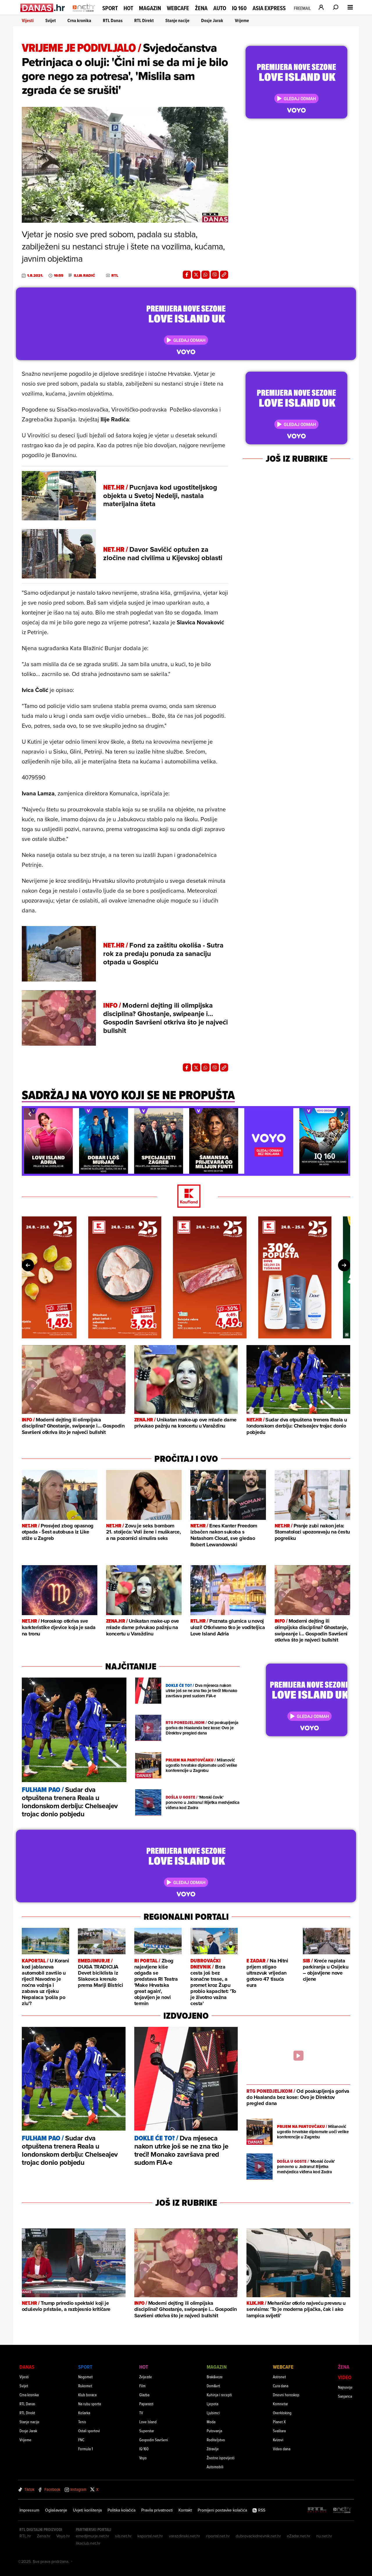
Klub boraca (87, 2395)
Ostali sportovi (89, 2431)
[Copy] (224, 275)
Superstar (147, 2431)
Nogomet (85, 2377)
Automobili (215, 2467)
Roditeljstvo (216, 2440)
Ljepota (212, 2404)
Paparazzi (146, 2404)
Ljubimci (213, 2413)
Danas (27, 2367)
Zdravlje (213, 2449)
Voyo (143, 2458)
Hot (128, 8)
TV (141, 2413)
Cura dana (281, 2386)
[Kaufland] (186, 1197)
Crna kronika (79, 20)
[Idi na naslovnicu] (84, 13)
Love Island (148, 2422)
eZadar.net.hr (299, 2536)
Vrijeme (242, 20)
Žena (201, 8)
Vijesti (28, 20)
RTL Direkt (144, 20)
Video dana (282, 2449)
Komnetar (280, 2404)
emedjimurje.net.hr (93, 2536)
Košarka (84, 2413)
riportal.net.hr (218, 2536)
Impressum (29, 2510)
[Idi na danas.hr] (43, 8)
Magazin (150, 8)
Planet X (279, 2422)
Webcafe (178, 8)
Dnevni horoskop (286, 2395)
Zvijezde (146, 2377)
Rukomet (85, 2386)
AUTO (220, 8)
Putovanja (214, 2431)
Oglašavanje (56, 2510)
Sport (110, 8)
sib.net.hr (123, 2536)
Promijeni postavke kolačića (222, 2510)
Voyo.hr (63, 2536)
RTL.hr (25, 2536)
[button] (30, 1114)
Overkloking (282, 2413)
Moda (211, 2422)
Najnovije (345, 2387)
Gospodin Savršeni (154, 2440)
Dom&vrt (213, 2386)
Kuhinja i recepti (219, 2395)
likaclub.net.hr (88, 2543)
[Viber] (215, 275)
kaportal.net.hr (150, 2536)
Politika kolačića (121, 2510)
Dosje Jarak (212, 20)
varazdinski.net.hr (185, 2536)
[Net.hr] (342, 2510)
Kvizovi (278, 2440)
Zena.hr (44, 2536)
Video (345, 2377)
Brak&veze (215, 2377)
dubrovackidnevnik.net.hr (258, 2536)
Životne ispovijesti (221, 2458)
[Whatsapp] (205, 275)
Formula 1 (85, 2449)
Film (142, 2386)
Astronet (279, 2377)
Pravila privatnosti (157, 2510)
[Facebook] (187, 275)
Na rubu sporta (90, 2404)
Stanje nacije (177, 20)
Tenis (82, 2422)
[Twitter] (196, 275)
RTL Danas (113, 20)
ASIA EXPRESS (269, 8)
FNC (81, 2440)
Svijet (51, 20)
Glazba (144, 2395)
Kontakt (185, 2510)
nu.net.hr (324, 2536)
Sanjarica (345, 2396)
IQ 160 (239, 8)
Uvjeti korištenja (87, 2510)
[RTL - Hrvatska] (317, 2510)
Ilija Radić (84, 276)
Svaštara (279, 2431)
